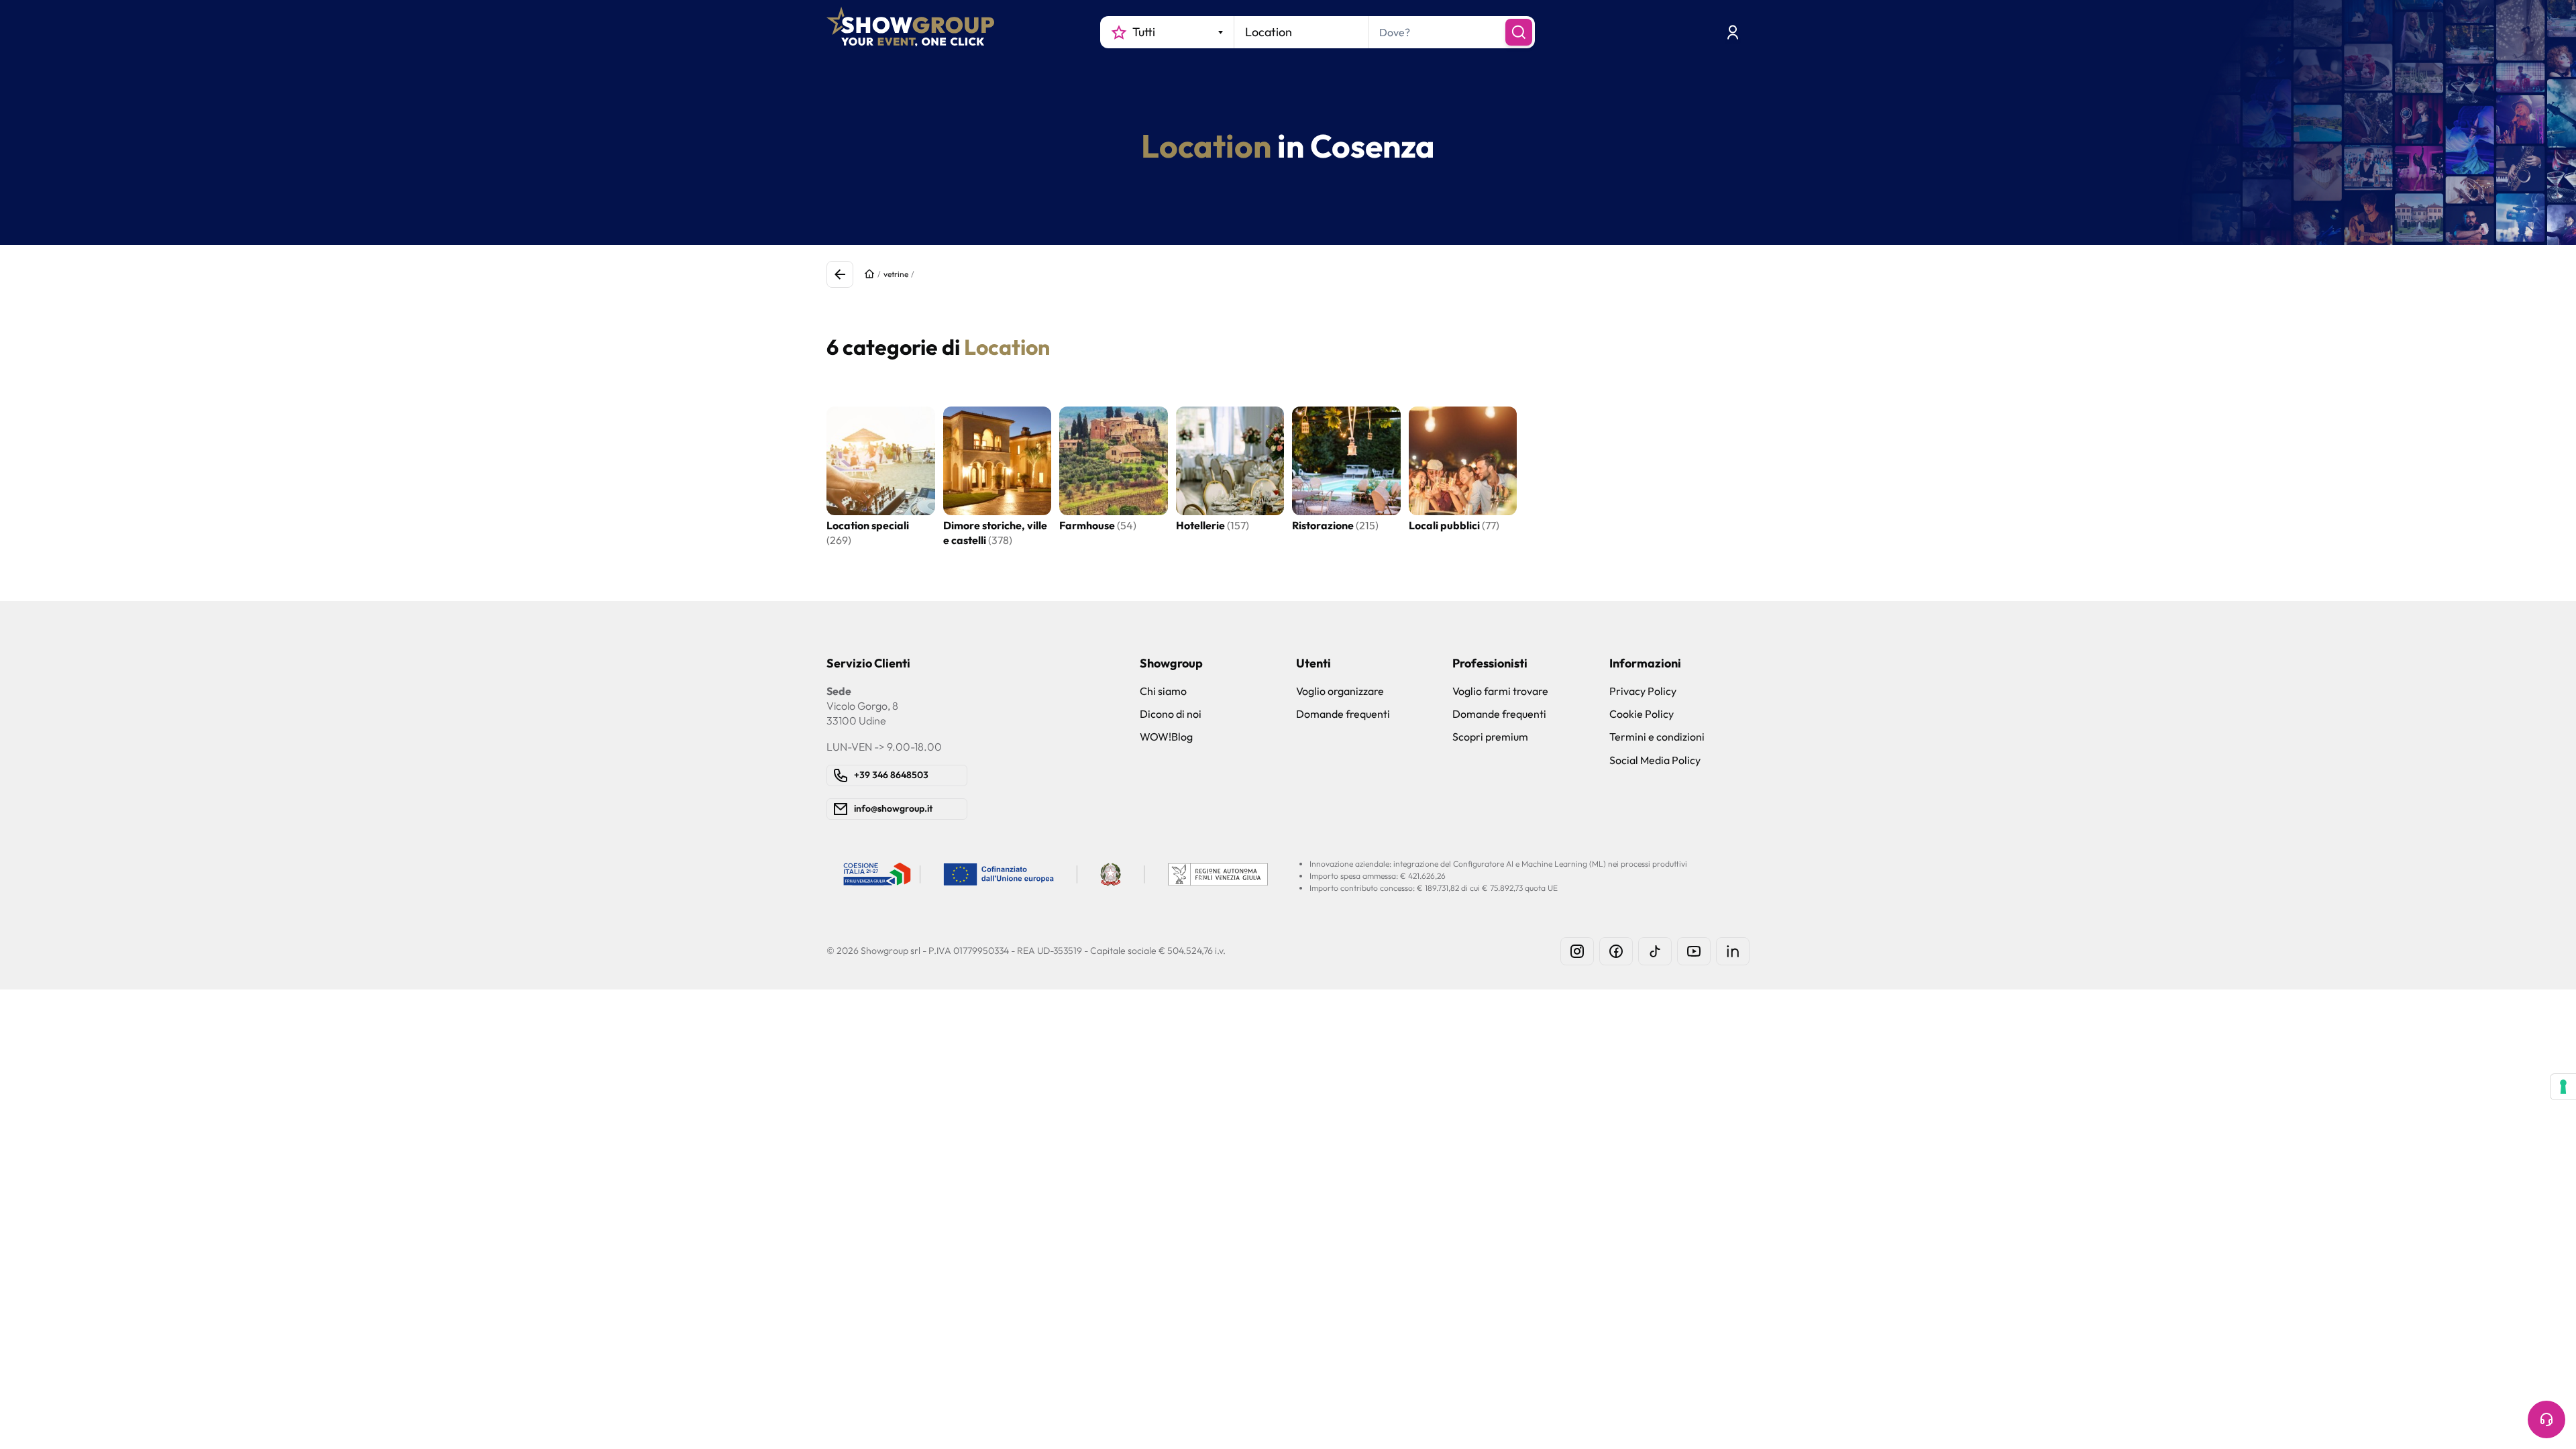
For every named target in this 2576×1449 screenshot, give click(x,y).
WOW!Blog (1166, 737)
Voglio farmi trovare (1500, 691)
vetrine (896, 274)
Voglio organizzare (1340, 691)
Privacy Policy (1643, 691)
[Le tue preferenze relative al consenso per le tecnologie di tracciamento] (2563, 1087)
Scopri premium (1490, 737)
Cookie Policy (1642, 714)
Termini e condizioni (1657, 737)
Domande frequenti (1343, 714)
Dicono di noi (1171, 714)
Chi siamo (1163, 691)
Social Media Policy (1655, 760)
